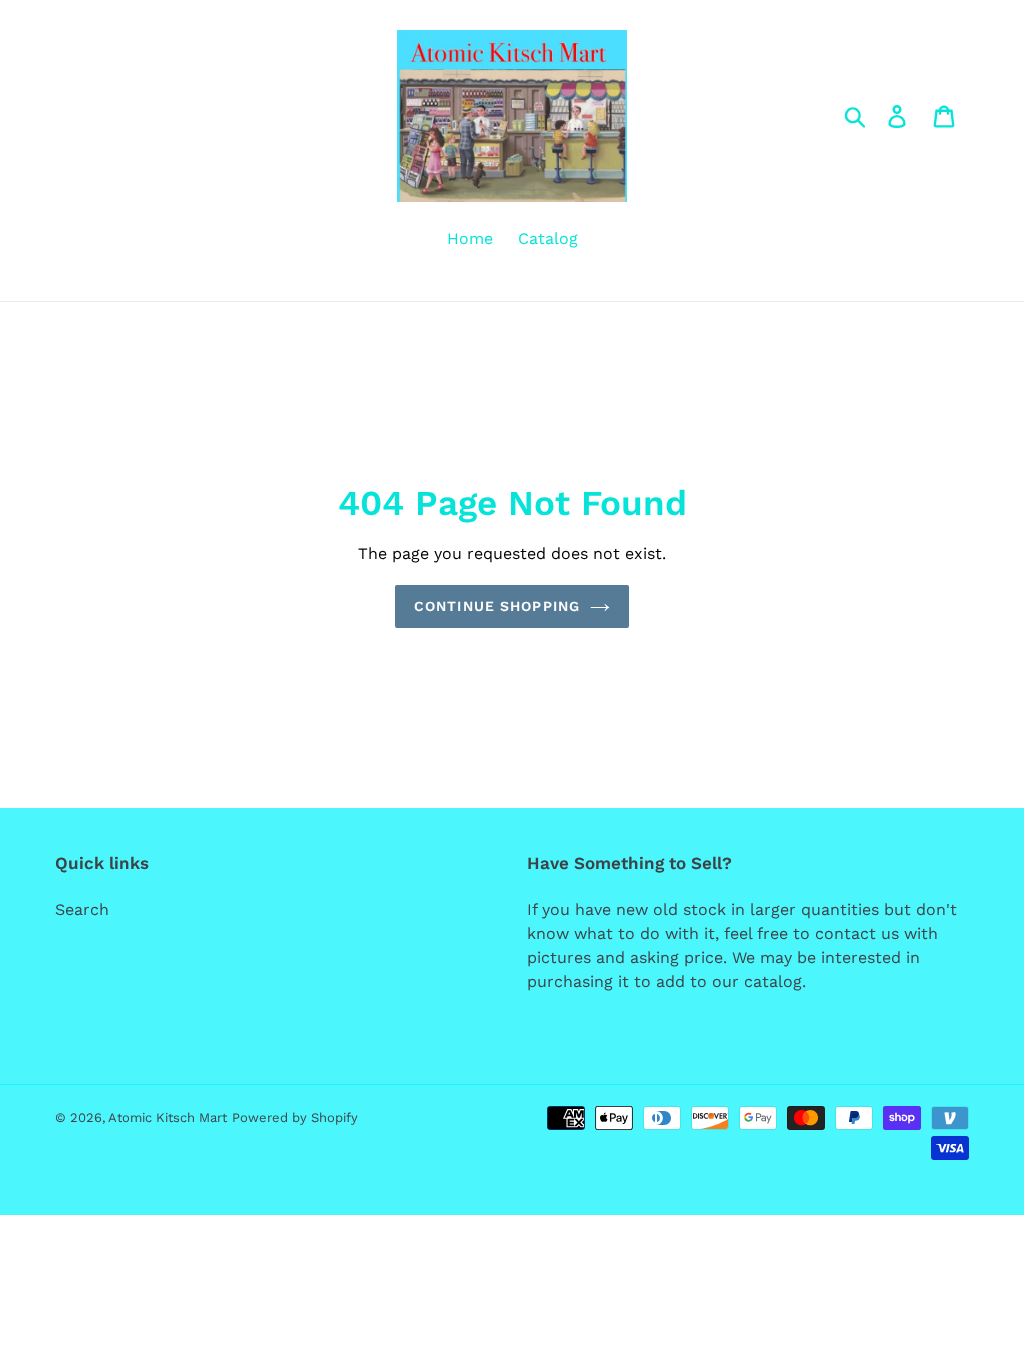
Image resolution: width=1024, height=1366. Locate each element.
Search (82, 909)
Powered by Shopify (295, 1117)
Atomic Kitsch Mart (167, 1117)
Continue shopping (497, 606)
